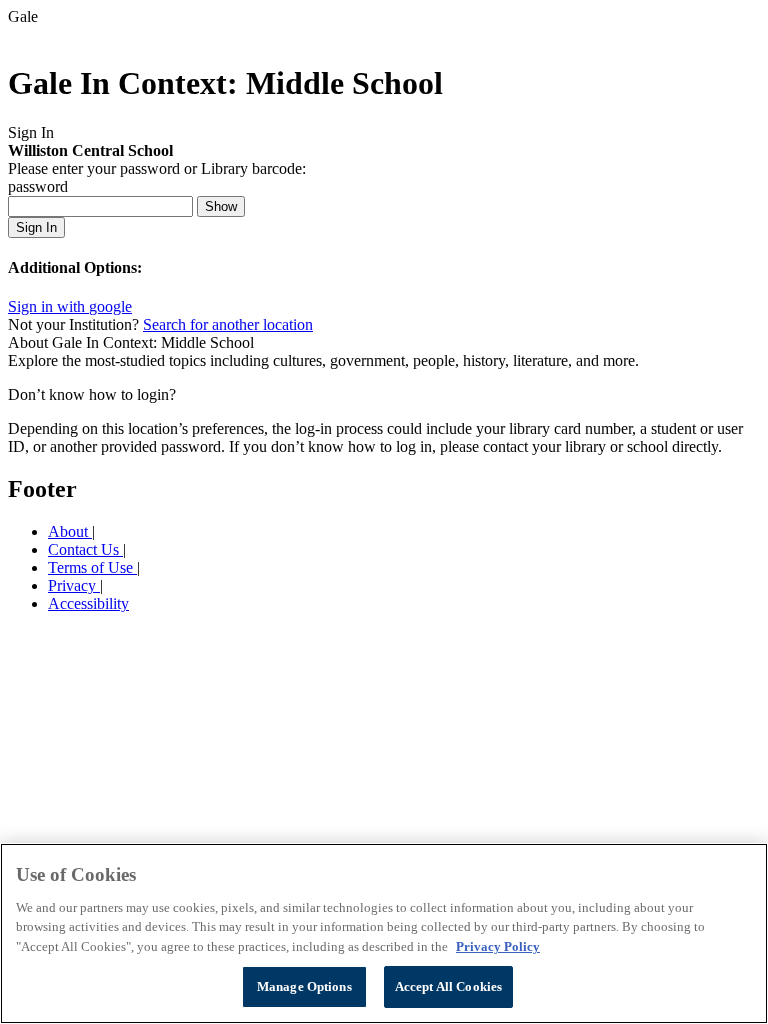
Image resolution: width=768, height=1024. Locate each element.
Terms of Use (92, 567)
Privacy (74, 585)
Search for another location (228, 324)
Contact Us (85, 549)
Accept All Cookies (448, 986)
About (70, 531)
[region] (384, 933)
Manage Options (304, 986)
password (38, 186)
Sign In (36, 227)
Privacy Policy (498, 946)
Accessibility (88, 603)
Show (221, 206)
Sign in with (70, 306)
